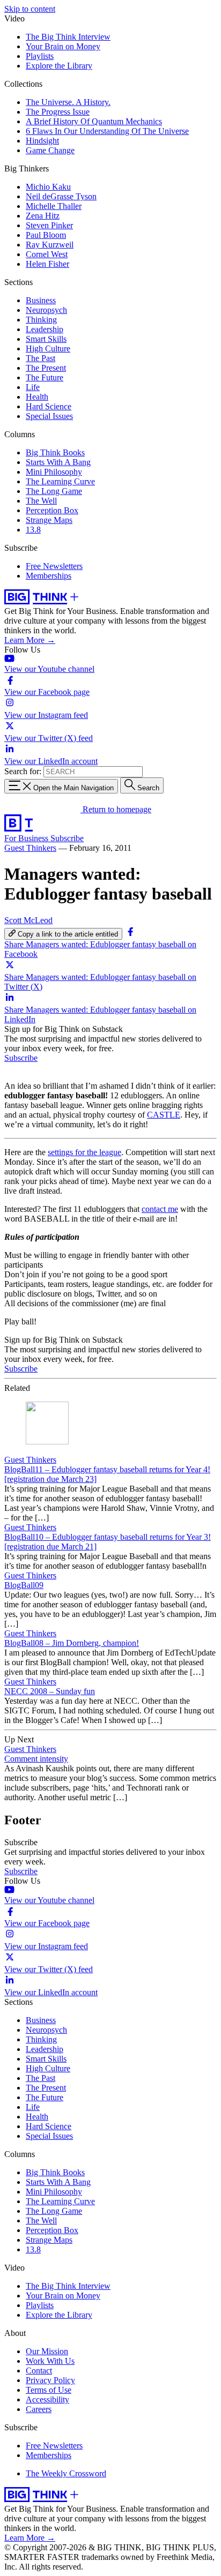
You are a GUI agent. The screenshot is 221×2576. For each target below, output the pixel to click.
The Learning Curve (60, 481)
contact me (160, 1209)
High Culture (48, 349)
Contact (39, 2371)
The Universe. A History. (68, 102)
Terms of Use (49, 2390)
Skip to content (30, 9)
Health (37, 397)
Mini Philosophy (54, 472)
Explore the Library (59, 66)
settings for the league (84, 1152)
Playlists (40, 56)
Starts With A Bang (58, 462)
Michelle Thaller (54, 206)
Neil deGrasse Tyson (61, 196)
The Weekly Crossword (66, 2473)
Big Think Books (55, 452)
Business (41, 300)
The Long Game (54, 491)
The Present (46, 368)
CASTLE (164, 1115)
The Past (40, 358)
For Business (27, 838)
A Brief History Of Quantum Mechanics (94, 121)
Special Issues (49, 416)
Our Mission (47, 2351)
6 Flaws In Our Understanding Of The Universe (107, 131)
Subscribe (67, 838)
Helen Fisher (47, 264)
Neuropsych (46, 310)
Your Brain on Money (63, 46)
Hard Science (49, 406)
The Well (41, 501)
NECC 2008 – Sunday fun (50, 1691)
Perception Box (52, 510)
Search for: (23, 771)
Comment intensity (36, 1759)
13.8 (33, 530)
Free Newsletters (54, 566)
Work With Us (50, 2361)
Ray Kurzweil (50, 245)
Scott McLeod (28, 920)
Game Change (50, 150)
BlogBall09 (24, 1585)
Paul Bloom (46, 235)
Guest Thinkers (30, 848)
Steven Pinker (49, 225)
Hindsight (42, 141)
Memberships (49, 576)
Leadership (45, 329)
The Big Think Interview (68, 37)
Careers (39, 2409)
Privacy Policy (50, 2380)
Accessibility (47, 2399)
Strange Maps (49, 520)
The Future (45, 377)
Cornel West (47, 254)
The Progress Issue (58, 112)
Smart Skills (46, 339)
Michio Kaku (48, 187)
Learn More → (30, 640)
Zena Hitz (43, 216)
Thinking (41, 320)
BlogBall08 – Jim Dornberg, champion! (72, 1643)
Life (33, 387)
